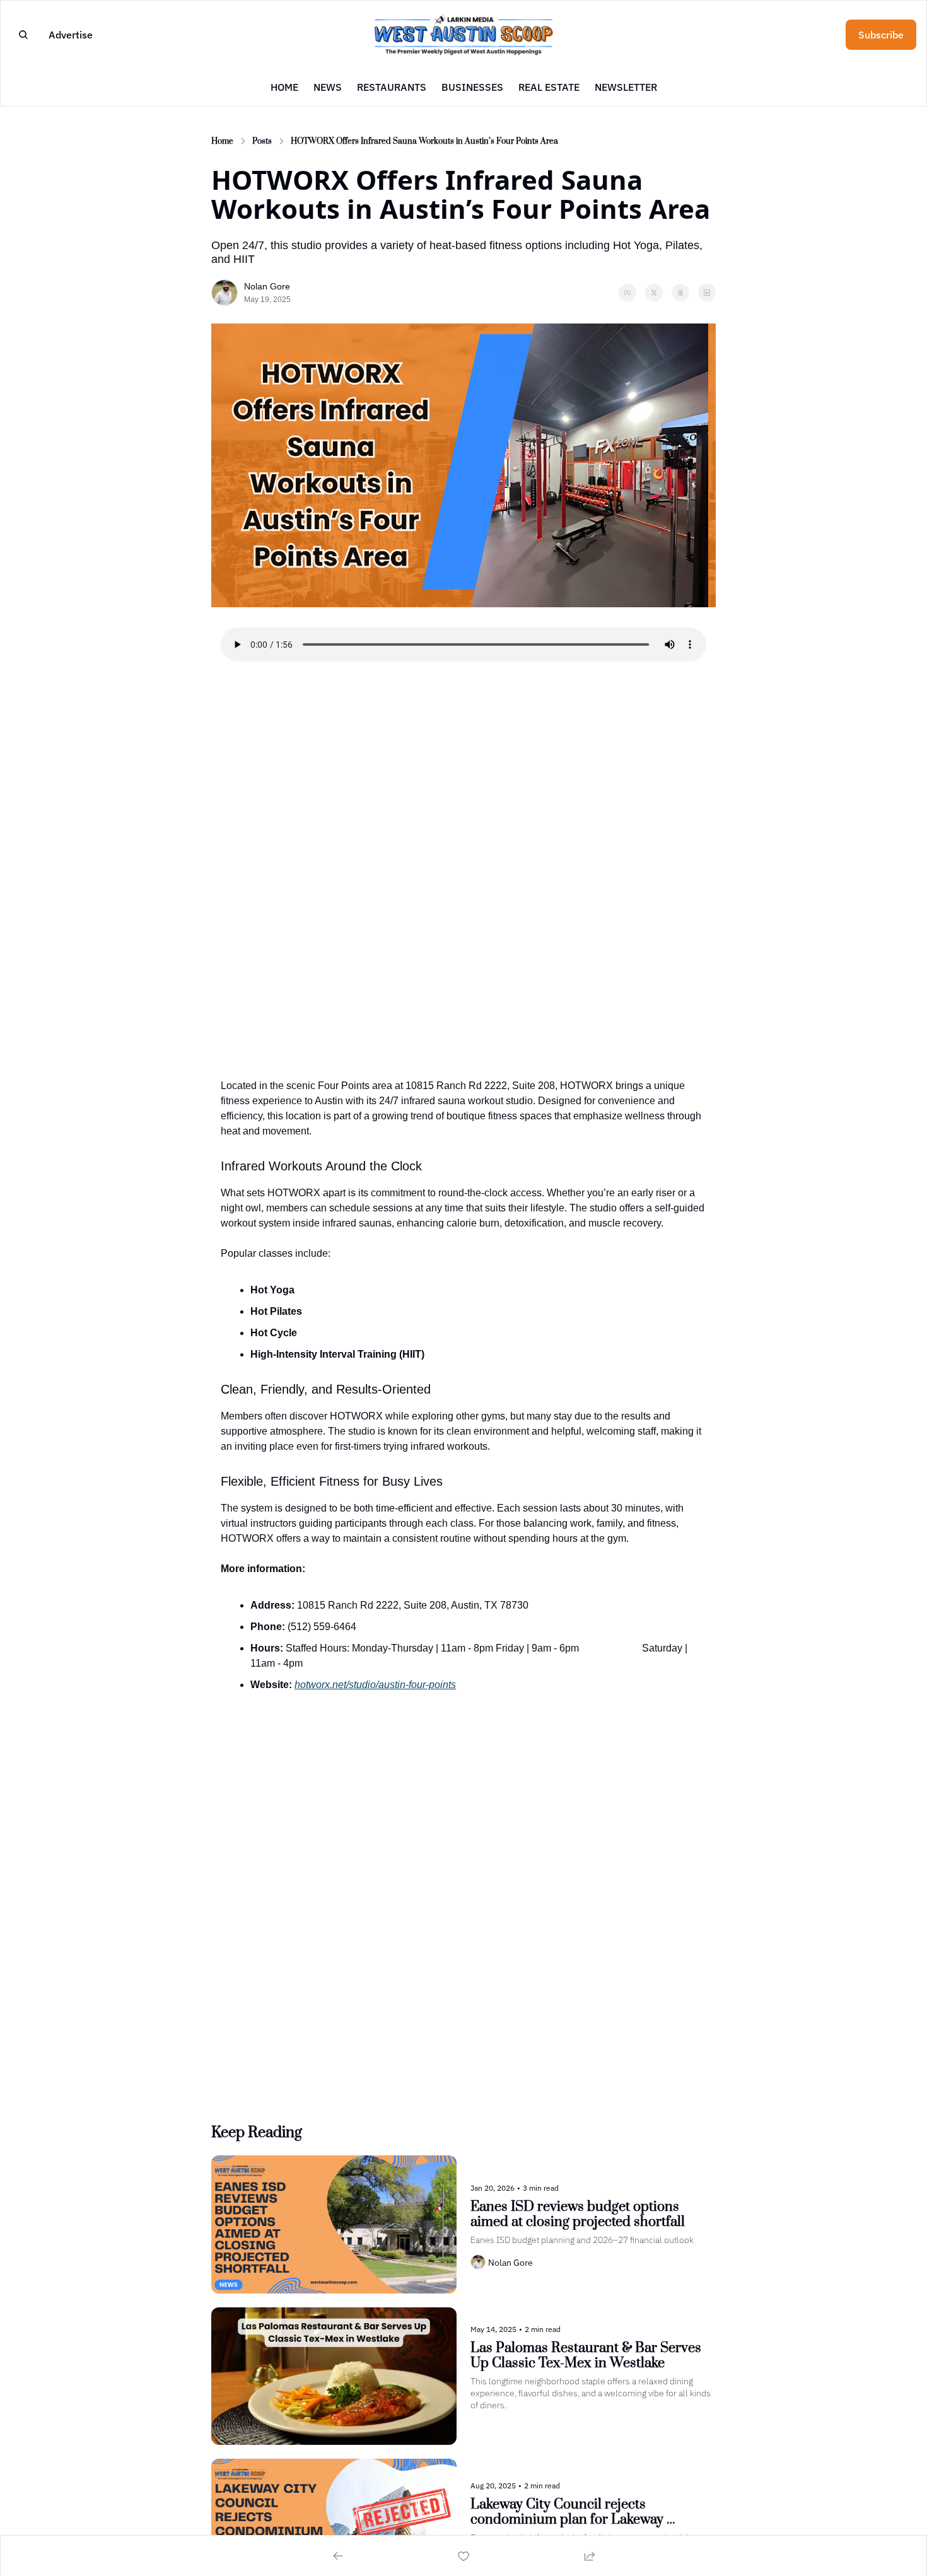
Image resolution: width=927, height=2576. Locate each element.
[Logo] (463, 34)
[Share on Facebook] (627, 293)
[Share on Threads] (680, 293)
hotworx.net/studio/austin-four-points (375, 1685)
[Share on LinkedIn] (707, 293)
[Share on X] (654, 293)
